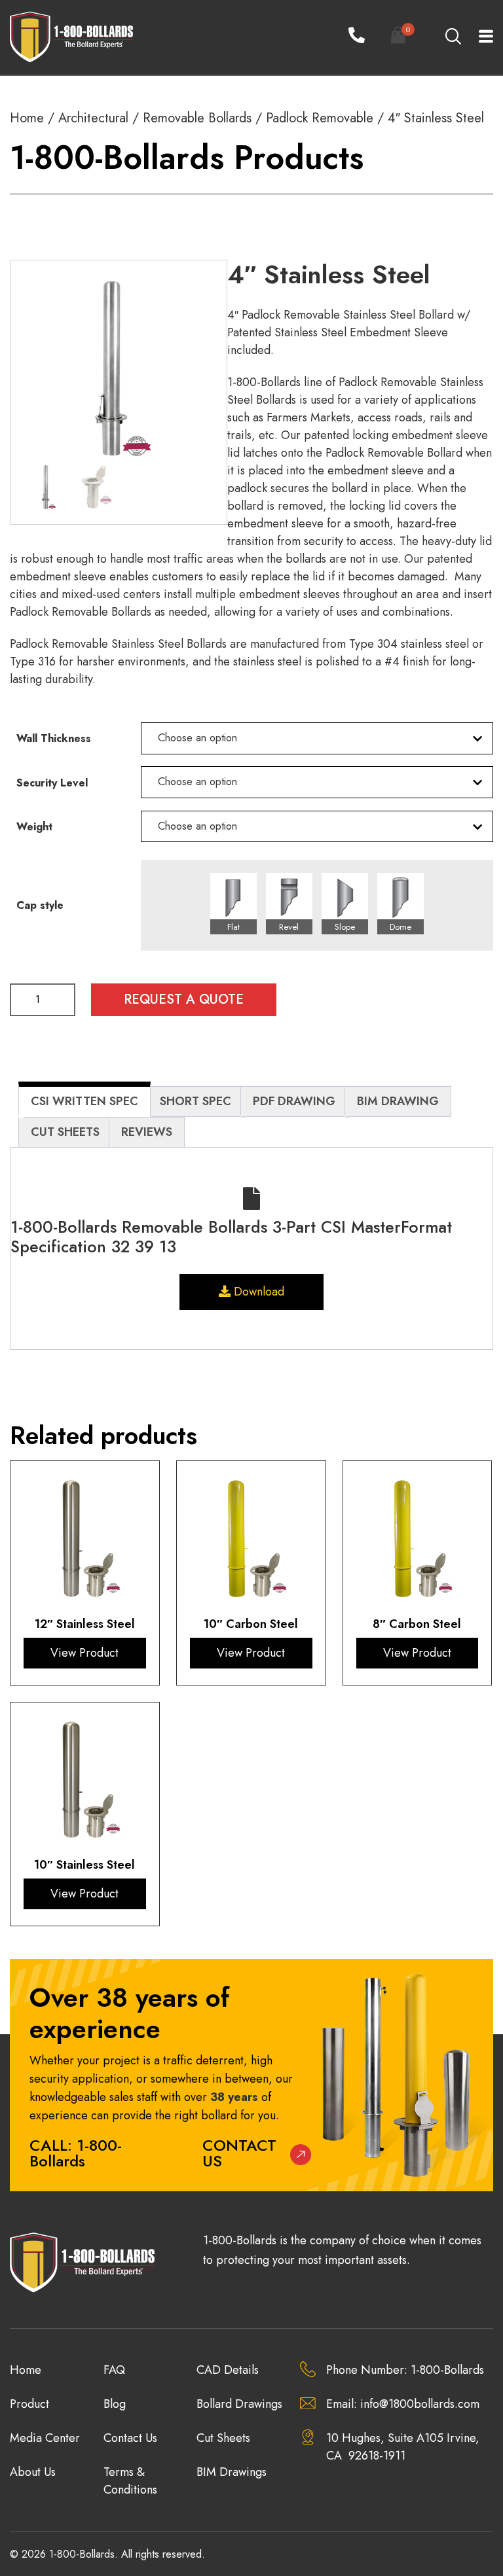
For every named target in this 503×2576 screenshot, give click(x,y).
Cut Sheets (223, 2438)
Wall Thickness (54, 739)
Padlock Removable (320, 118)
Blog (115, 2404)
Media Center (45, 2438)
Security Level (52, 783)
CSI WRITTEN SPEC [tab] (84, 1101)
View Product (84, 1653)
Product (29, 2404)
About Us (33, 2472)
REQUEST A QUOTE (184, 999)
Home (27, 118)
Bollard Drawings (239, 2404)
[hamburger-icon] (478, 38)
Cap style (40, 906)
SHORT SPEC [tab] (196, 1101)
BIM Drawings (232, 2472)
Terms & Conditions (130, 2481)
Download (257, 1292)
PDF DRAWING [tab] (294, 1101)
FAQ (114, 2370)
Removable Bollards (197, 118)
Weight (34, 827)
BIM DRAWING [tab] (398, 1101)
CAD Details (228, 2370)
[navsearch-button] (453, 37)
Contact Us (239, 2153)
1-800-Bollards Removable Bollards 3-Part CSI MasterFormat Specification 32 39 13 (231, 1237)
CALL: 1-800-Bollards (76, 2153)
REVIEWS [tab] (147, 1132)
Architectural (93, 118)
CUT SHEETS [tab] (65, 1132)
